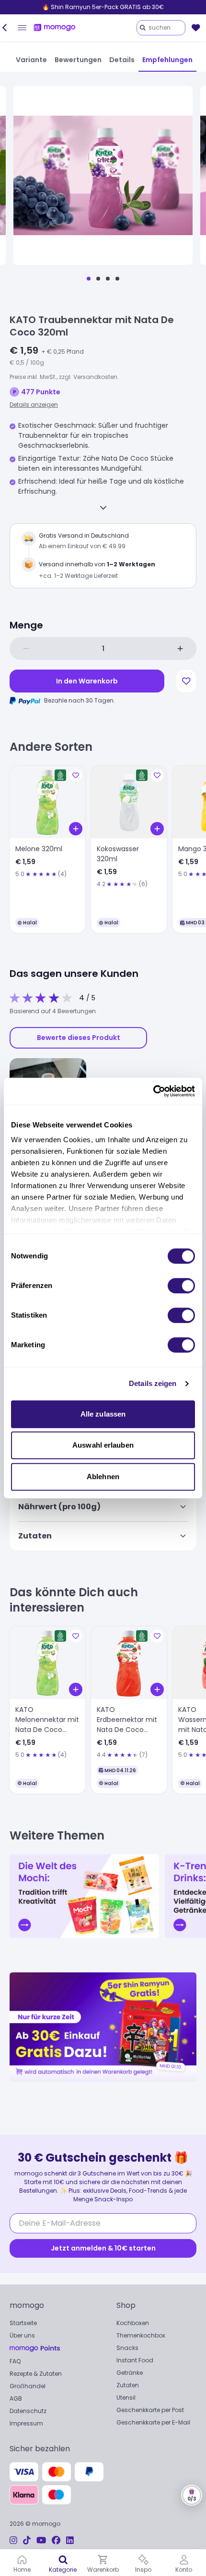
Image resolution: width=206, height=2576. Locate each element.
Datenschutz (28, 2411)
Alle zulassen (103, 1414)
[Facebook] (56, 2540)
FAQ (15, 2361)
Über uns (22, 2335)
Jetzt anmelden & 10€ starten (103, 2248)
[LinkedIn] (70, 2540)
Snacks (127, 2348)
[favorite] (196, 28)
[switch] (181, 1286)
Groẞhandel (28, 2386)
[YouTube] (41, 2540)
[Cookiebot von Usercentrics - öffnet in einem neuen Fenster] (153, 1091)
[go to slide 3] (108, 279)
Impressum (26, 2423)
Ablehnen (103, 1477)
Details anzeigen (34, 405)
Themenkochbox (141, 2335)
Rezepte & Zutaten (36, 2374)
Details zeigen (153, 1383)
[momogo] (55, 28)
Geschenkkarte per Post (150, 2410)
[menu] (22, 28)
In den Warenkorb (87, 681)
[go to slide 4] (117, 279)
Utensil (126, 2397)
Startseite (23, 2323)
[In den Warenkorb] (76, 829)
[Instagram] (13, 2540)
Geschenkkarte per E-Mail (153, 2422)
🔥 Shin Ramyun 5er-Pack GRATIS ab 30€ (103, 7)
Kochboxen (133, 2323)
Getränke (130, 2373)
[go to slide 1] (89, 279)
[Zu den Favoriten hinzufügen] (186, 681)
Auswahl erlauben (103, 1445)
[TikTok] (27, 2540)
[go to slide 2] (98, 279)
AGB (16, 2398)
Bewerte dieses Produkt (79, 1038)
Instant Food (135, 2360)
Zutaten (128, 2385)
